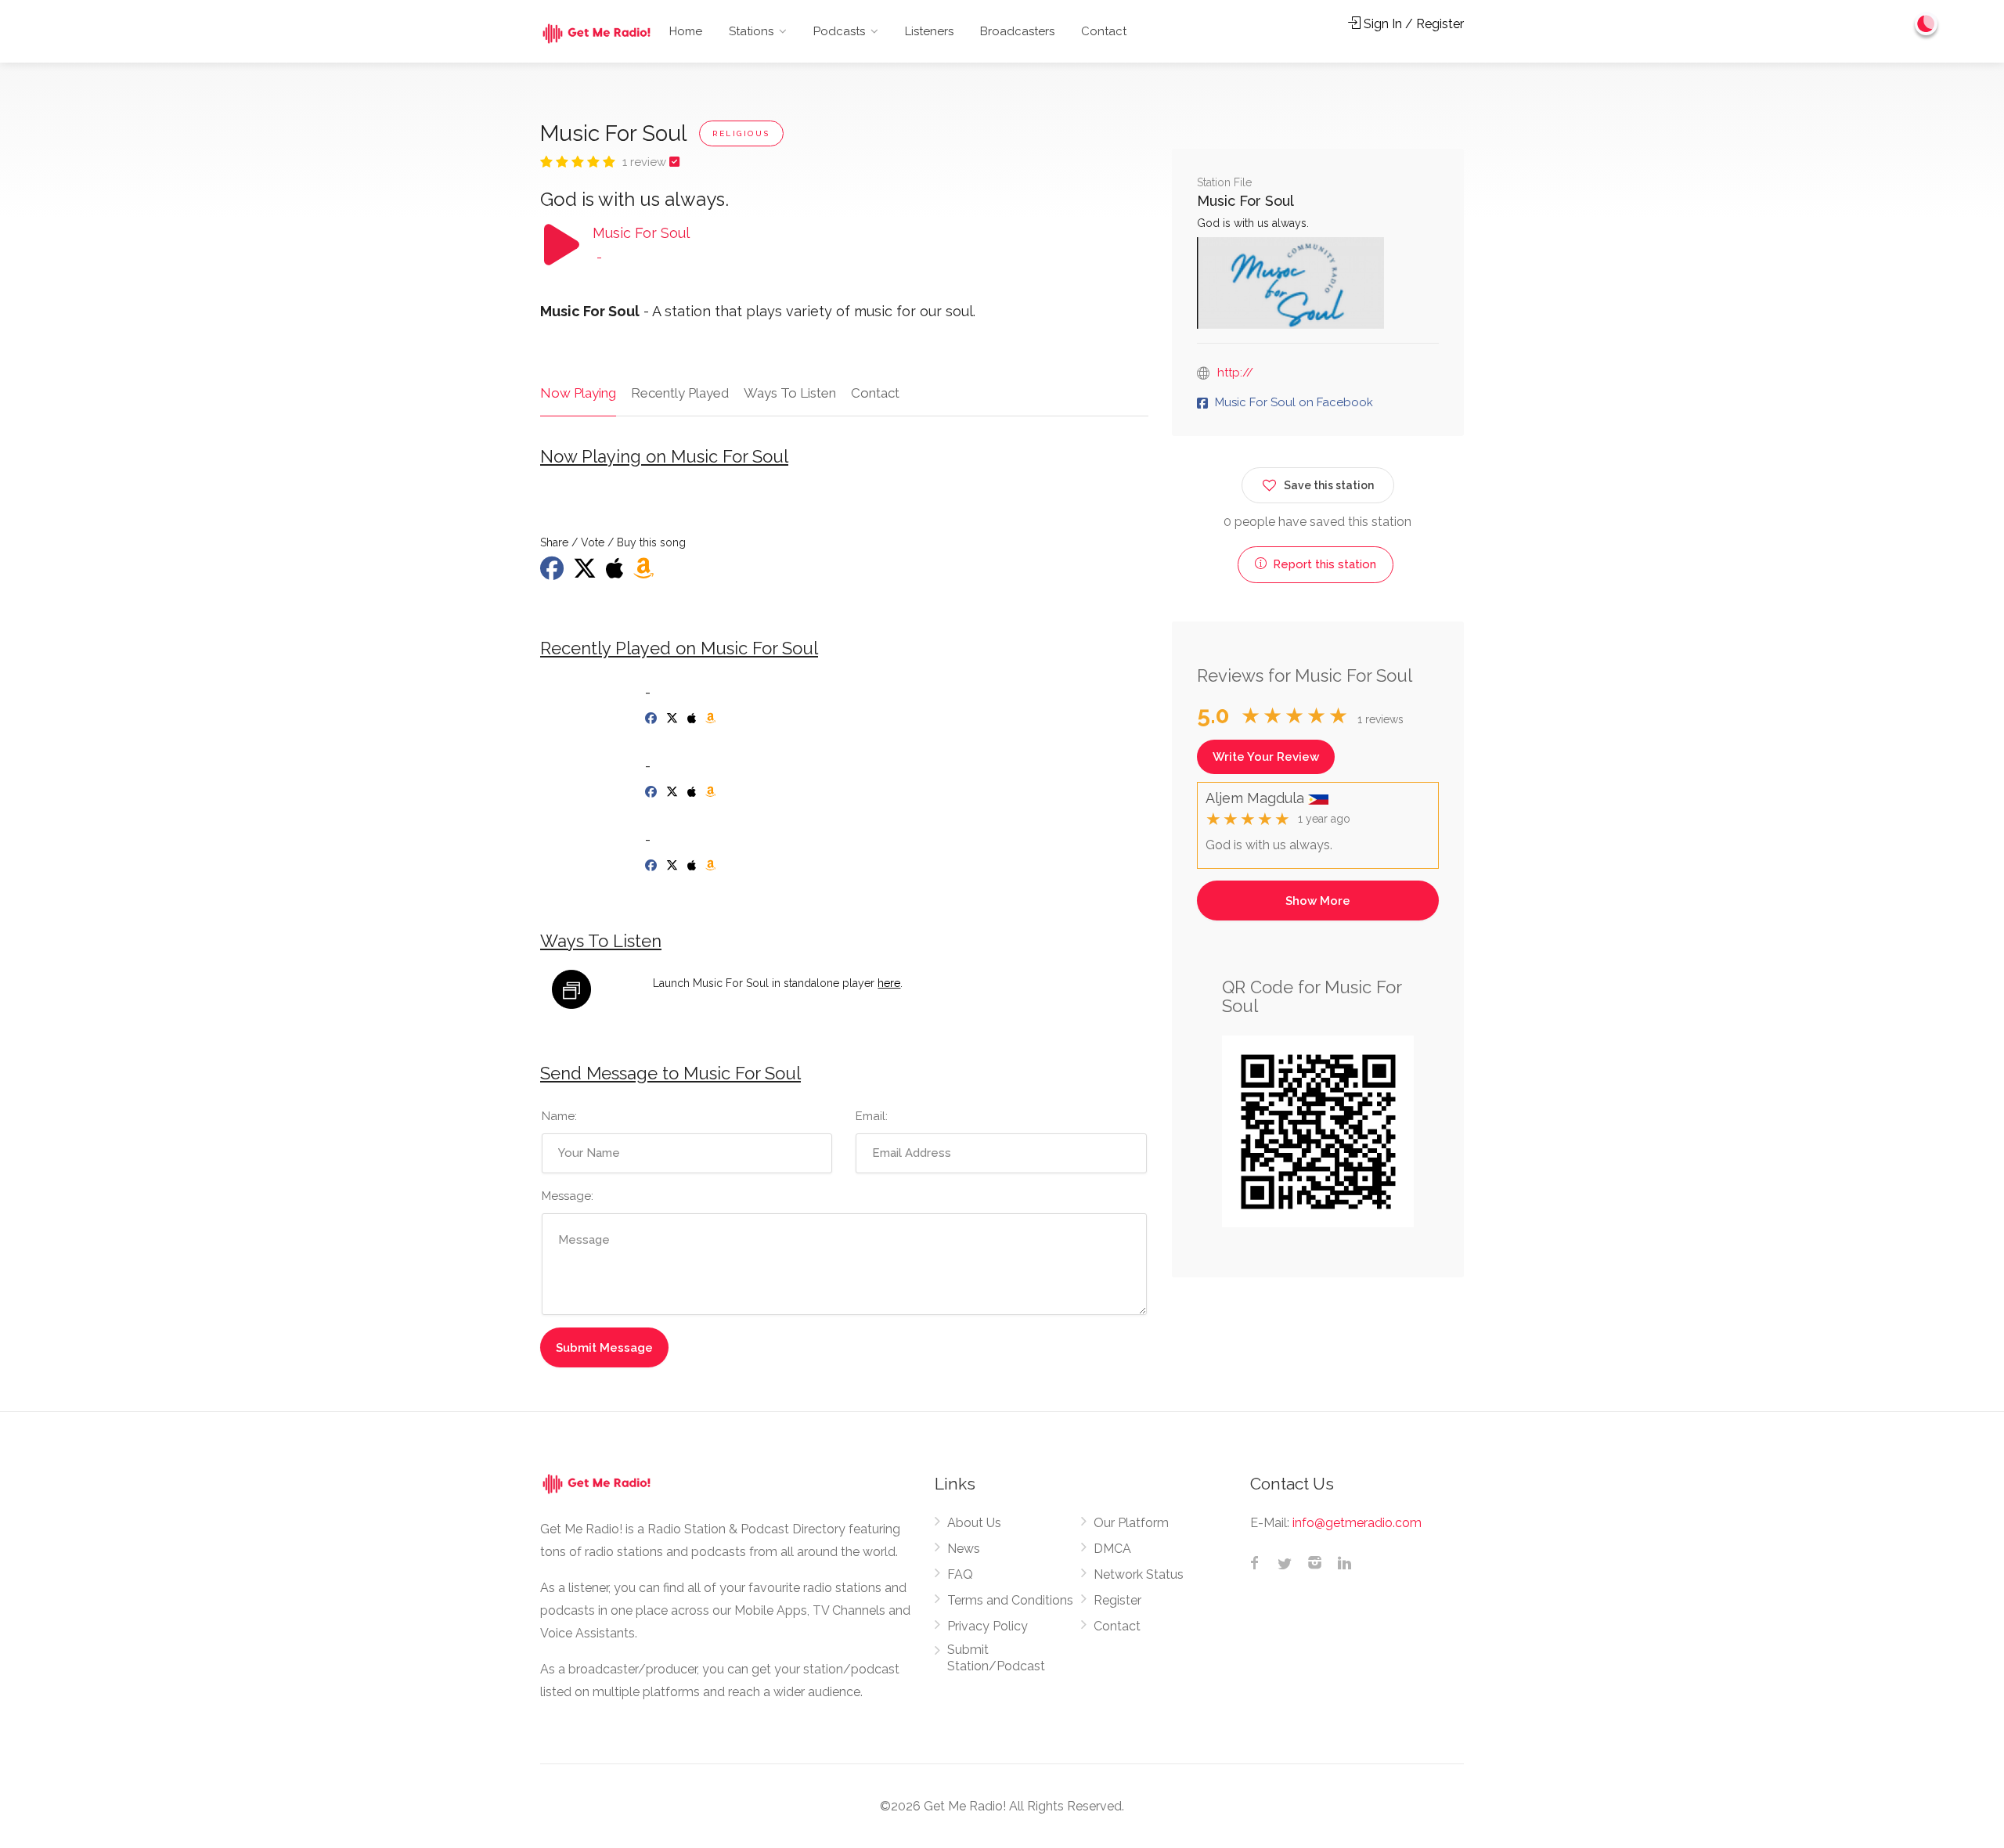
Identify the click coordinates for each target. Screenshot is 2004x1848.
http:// (1235, 373)
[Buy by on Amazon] (645, 573)
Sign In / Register (1412, 24)
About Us (974, 1523)
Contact (1104, 31)
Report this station (1323, 564)
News (964, 1549)
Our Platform (1131, 1523)
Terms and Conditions (1010, 1600)
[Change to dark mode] (1927, 23)
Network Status (1139, 1574)
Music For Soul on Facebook (1294, 402)
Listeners (929, 31)
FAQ (960, 1574)
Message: (568, 1196)
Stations (751, 31)
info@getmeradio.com (1357, 1523)
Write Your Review (1266, 757)
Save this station (1329, 485)
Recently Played (680, 393)
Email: (872, 1116)
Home (686, 31)
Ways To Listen (790, 393)
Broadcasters (1017, 31)
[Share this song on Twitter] (586, 573)
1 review (646, 162)
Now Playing (578, 393)
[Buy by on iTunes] (616, 573)
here (889, 983)
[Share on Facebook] (553, 573)
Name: (559, 1116)
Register (1117, 1600)
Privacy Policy (988, 1626)
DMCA (1112, 1549)
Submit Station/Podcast (996, 1658)
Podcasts (839, 31)
